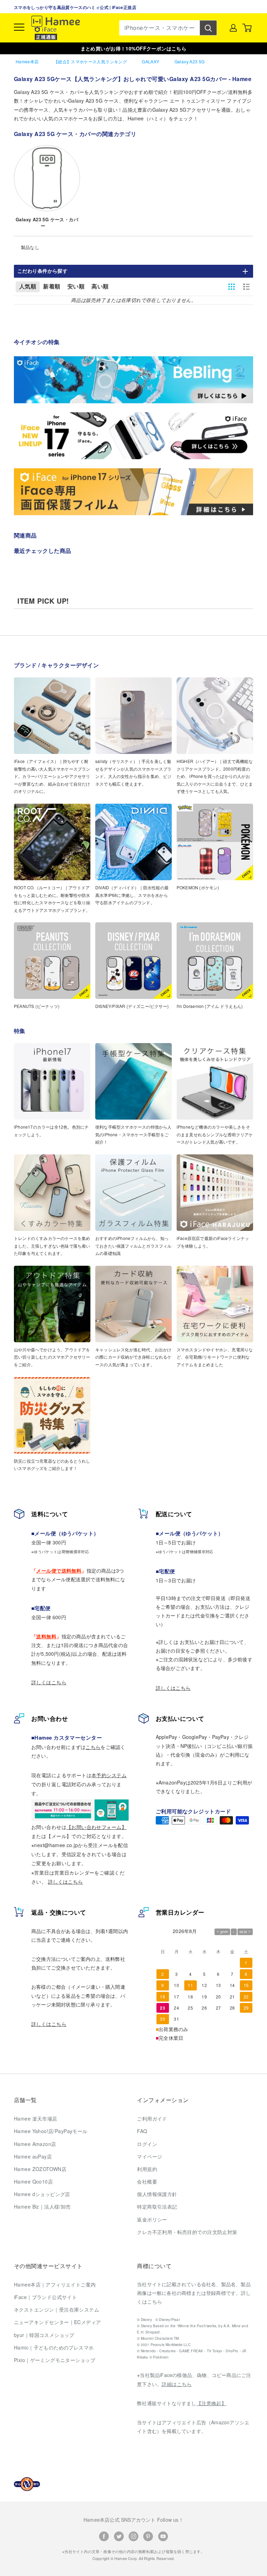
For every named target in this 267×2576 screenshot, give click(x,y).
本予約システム (109, 1775)
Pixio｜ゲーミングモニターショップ (55, 2360)
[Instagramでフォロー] (133, 2536)
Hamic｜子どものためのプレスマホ (54, 2347)
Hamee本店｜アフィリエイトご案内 (55, 2284)
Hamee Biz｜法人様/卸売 (42, 2207)
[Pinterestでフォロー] (148, 2536)
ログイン (147, 2144)
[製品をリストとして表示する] (246, 287)
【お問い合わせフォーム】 (96, 1827)
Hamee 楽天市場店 (36, 2118)
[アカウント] (233, 28)
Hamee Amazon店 (35, 2144)
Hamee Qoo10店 (33, 2181)
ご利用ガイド (152, 2118)
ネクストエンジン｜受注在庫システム (56, 2309)
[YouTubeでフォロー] (163, 2536)
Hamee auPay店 (33, 2156)
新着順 (52, 287)
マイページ (149, 2156)
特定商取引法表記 (157, 2207)
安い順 (76, 287)
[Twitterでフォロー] (119, 2536)
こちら (93, 1747)
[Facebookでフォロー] (104, 2536)
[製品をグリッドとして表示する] (232, 287)
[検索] (208, 28)
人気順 (28, 287)
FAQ (142, 2131)
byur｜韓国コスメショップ (44, 2335)
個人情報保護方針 (157, 2194)
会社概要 (147, 2181)
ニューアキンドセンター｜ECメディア (58, 2322)
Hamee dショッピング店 (42, 2194)
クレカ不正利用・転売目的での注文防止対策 (187, 2232)
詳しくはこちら (49, 1682)
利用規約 (147, 2169)
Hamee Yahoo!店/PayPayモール (51, 2131)
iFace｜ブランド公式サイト (45, 2297)
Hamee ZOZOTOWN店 (40, 2169)
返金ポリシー (152, 2219)
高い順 (100, 287)
